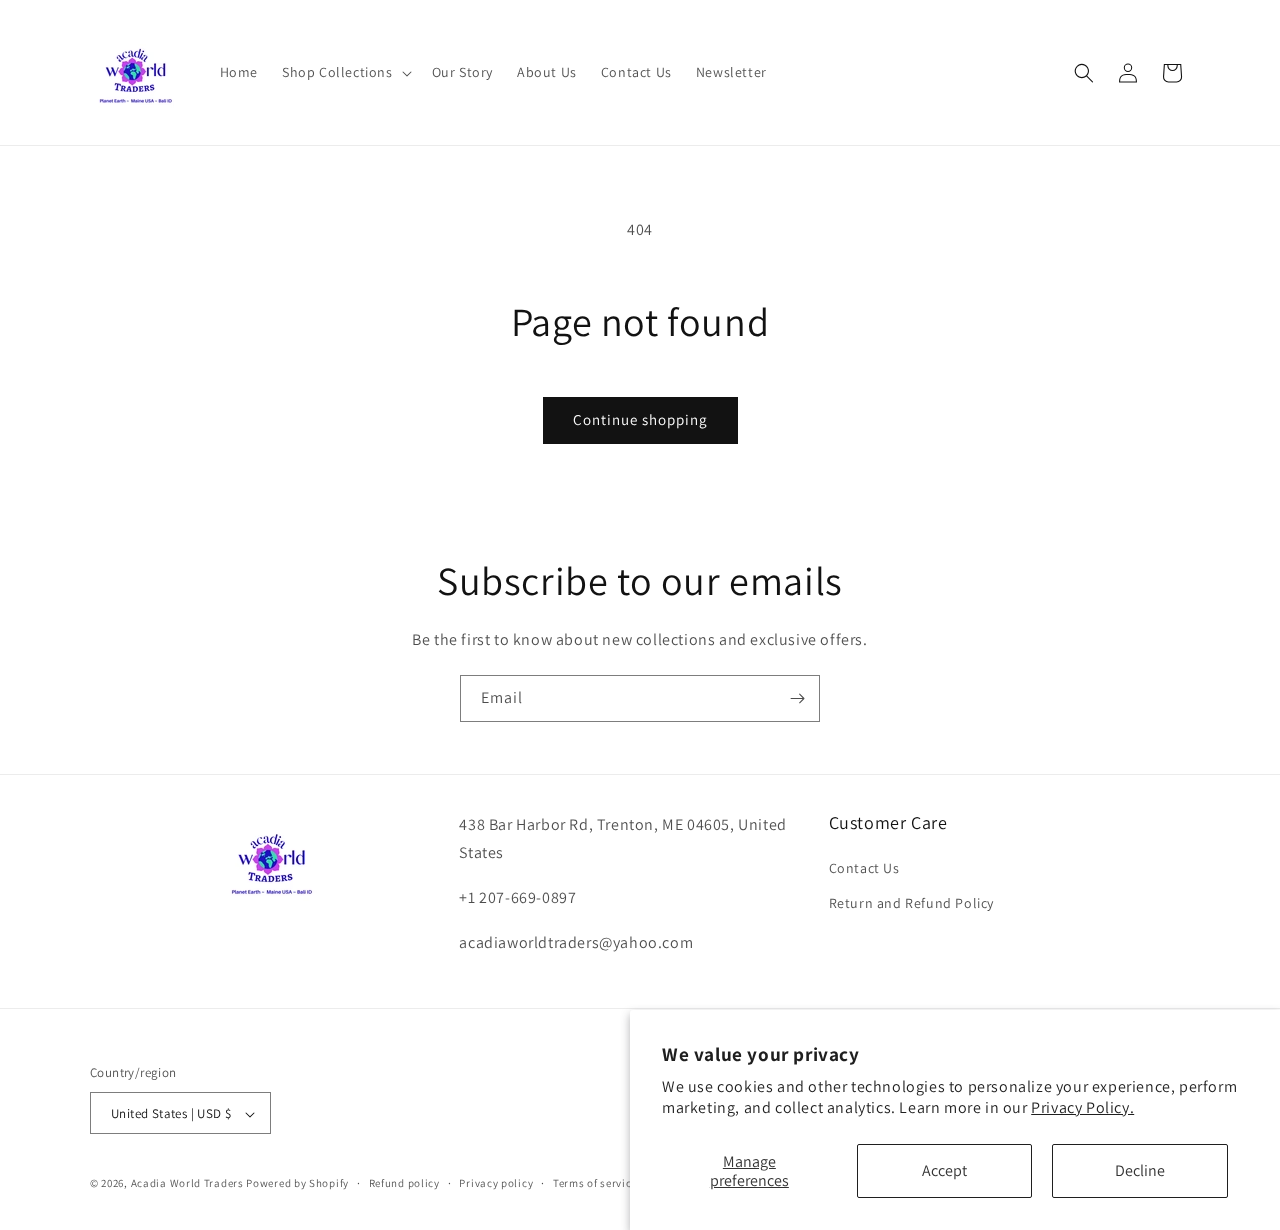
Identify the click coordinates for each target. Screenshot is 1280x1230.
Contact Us (864, 868)
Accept (944, 1170)
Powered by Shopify (297, 1184)
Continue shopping (640, 419)
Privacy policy (496, 1183)
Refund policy (404, 1183)
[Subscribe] (797, 698)
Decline (1140, 1170)
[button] (345, 72)
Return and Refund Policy (911, 904)
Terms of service (595, 1183)
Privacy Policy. (1082, 1107)
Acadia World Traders (187, 1184)
